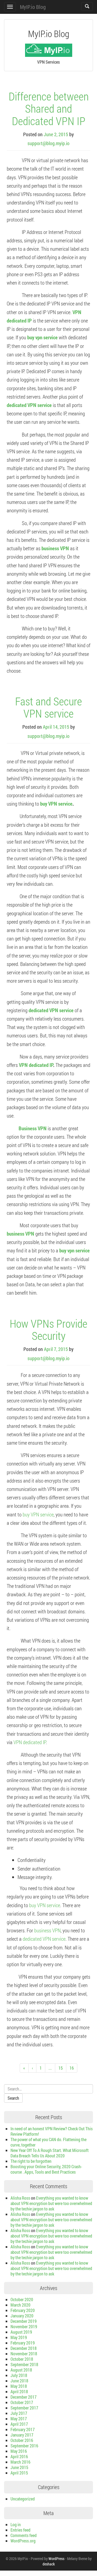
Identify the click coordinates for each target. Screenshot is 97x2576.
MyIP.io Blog (33, 7)
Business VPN (32, 1128)
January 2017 (22, 2435)
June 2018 (19, 2381)
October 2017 (22, 2402)
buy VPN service (56, 804)
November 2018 (24, 2354)
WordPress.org (23, 2541)
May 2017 (19, 2419)
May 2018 (19, 2386)
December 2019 (24, 2321)
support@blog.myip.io (48, 143)
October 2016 (22, 2440)
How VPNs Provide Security (48, 1329)
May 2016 (19, 2451)
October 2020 (22, 2299)
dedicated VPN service (29, 405)
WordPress (56, 2559)
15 (61, 2068)
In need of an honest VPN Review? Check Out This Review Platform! (52, 2131)
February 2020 (23, 2310)
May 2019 (19, 2337)
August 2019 (21, 2332)
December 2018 (24, 2348)
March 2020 (20, 2305)
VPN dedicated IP (36, 1065)
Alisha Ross (20, 2198)
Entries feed (20, 2530)
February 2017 (23, 2429)
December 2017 (24, 2397)
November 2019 (24, 2326)
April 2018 (19, 2391)
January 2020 (22, 2316)
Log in (16, 2524)
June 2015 (19, 2467)
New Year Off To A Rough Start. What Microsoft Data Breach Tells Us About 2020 (50, 2153)
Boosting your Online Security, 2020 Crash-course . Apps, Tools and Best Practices (46, 2169)
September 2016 (24, 2446)
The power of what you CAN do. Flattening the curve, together (48, 2142)
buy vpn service (42, 337)
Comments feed (24, 2535)
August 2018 (21, 2370)
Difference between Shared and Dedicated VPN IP (49, 108)
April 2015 (19, 2473)
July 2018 (19, 2375)
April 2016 (19, 2456)
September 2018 (24, 2364)
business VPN (55, 548)
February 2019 (23, 2343)
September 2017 (24, 2408)
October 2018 (22, 2359)
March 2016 (20, 2462)
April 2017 (19, 2424)
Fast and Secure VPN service (48, 707)
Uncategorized (23, 2499)
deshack (49, 2564)
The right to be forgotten (31, 2161)
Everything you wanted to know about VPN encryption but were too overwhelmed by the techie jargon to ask (51, 2203)
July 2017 (19, 2413)
